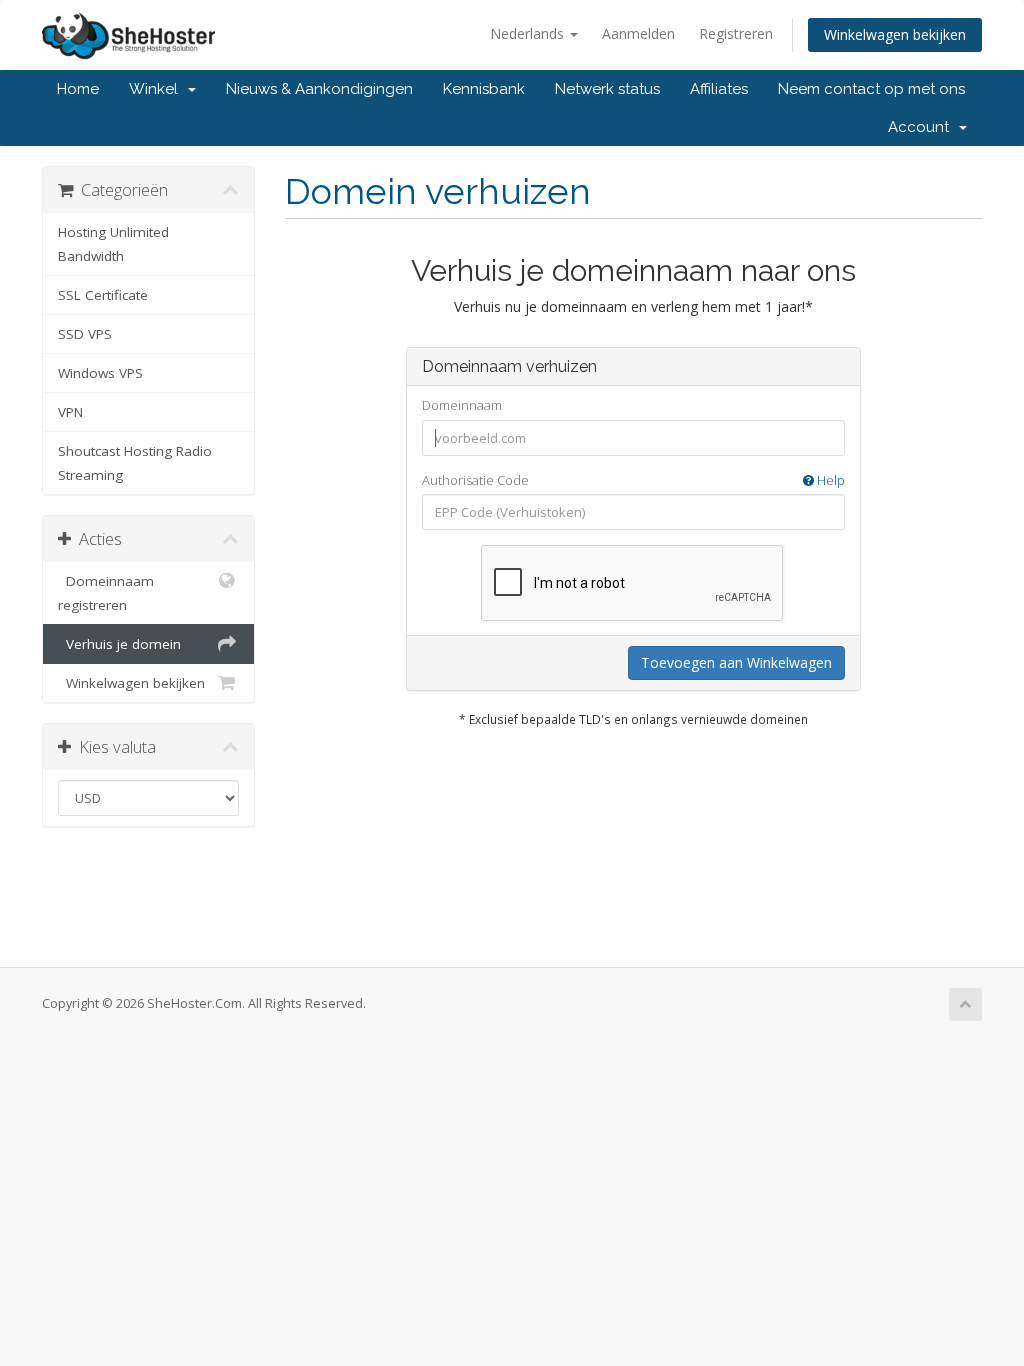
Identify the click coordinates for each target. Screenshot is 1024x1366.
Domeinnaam (462, 405)
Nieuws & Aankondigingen (319, 89)
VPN (70, 412)
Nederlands (529, 33)
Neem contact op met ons (871, 89)
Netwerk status (607, 89)
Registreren (736, 33)
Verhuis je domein (119, 644)
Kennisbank (484, 89)
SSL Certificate (103, 295)
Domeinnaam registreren (106, 593)
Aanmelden (638, 33)
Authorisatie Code (633, 480)
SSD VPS (85, 334)
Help (829, 480)
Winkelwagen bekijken (895, 34)
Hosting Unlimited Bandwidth (113, 244)
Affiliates (719, 89)
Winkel (157, 89)
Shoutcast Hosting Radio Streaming (135, 463)
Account (922, 127)
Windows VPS (100, 373)
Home (78, 89)
